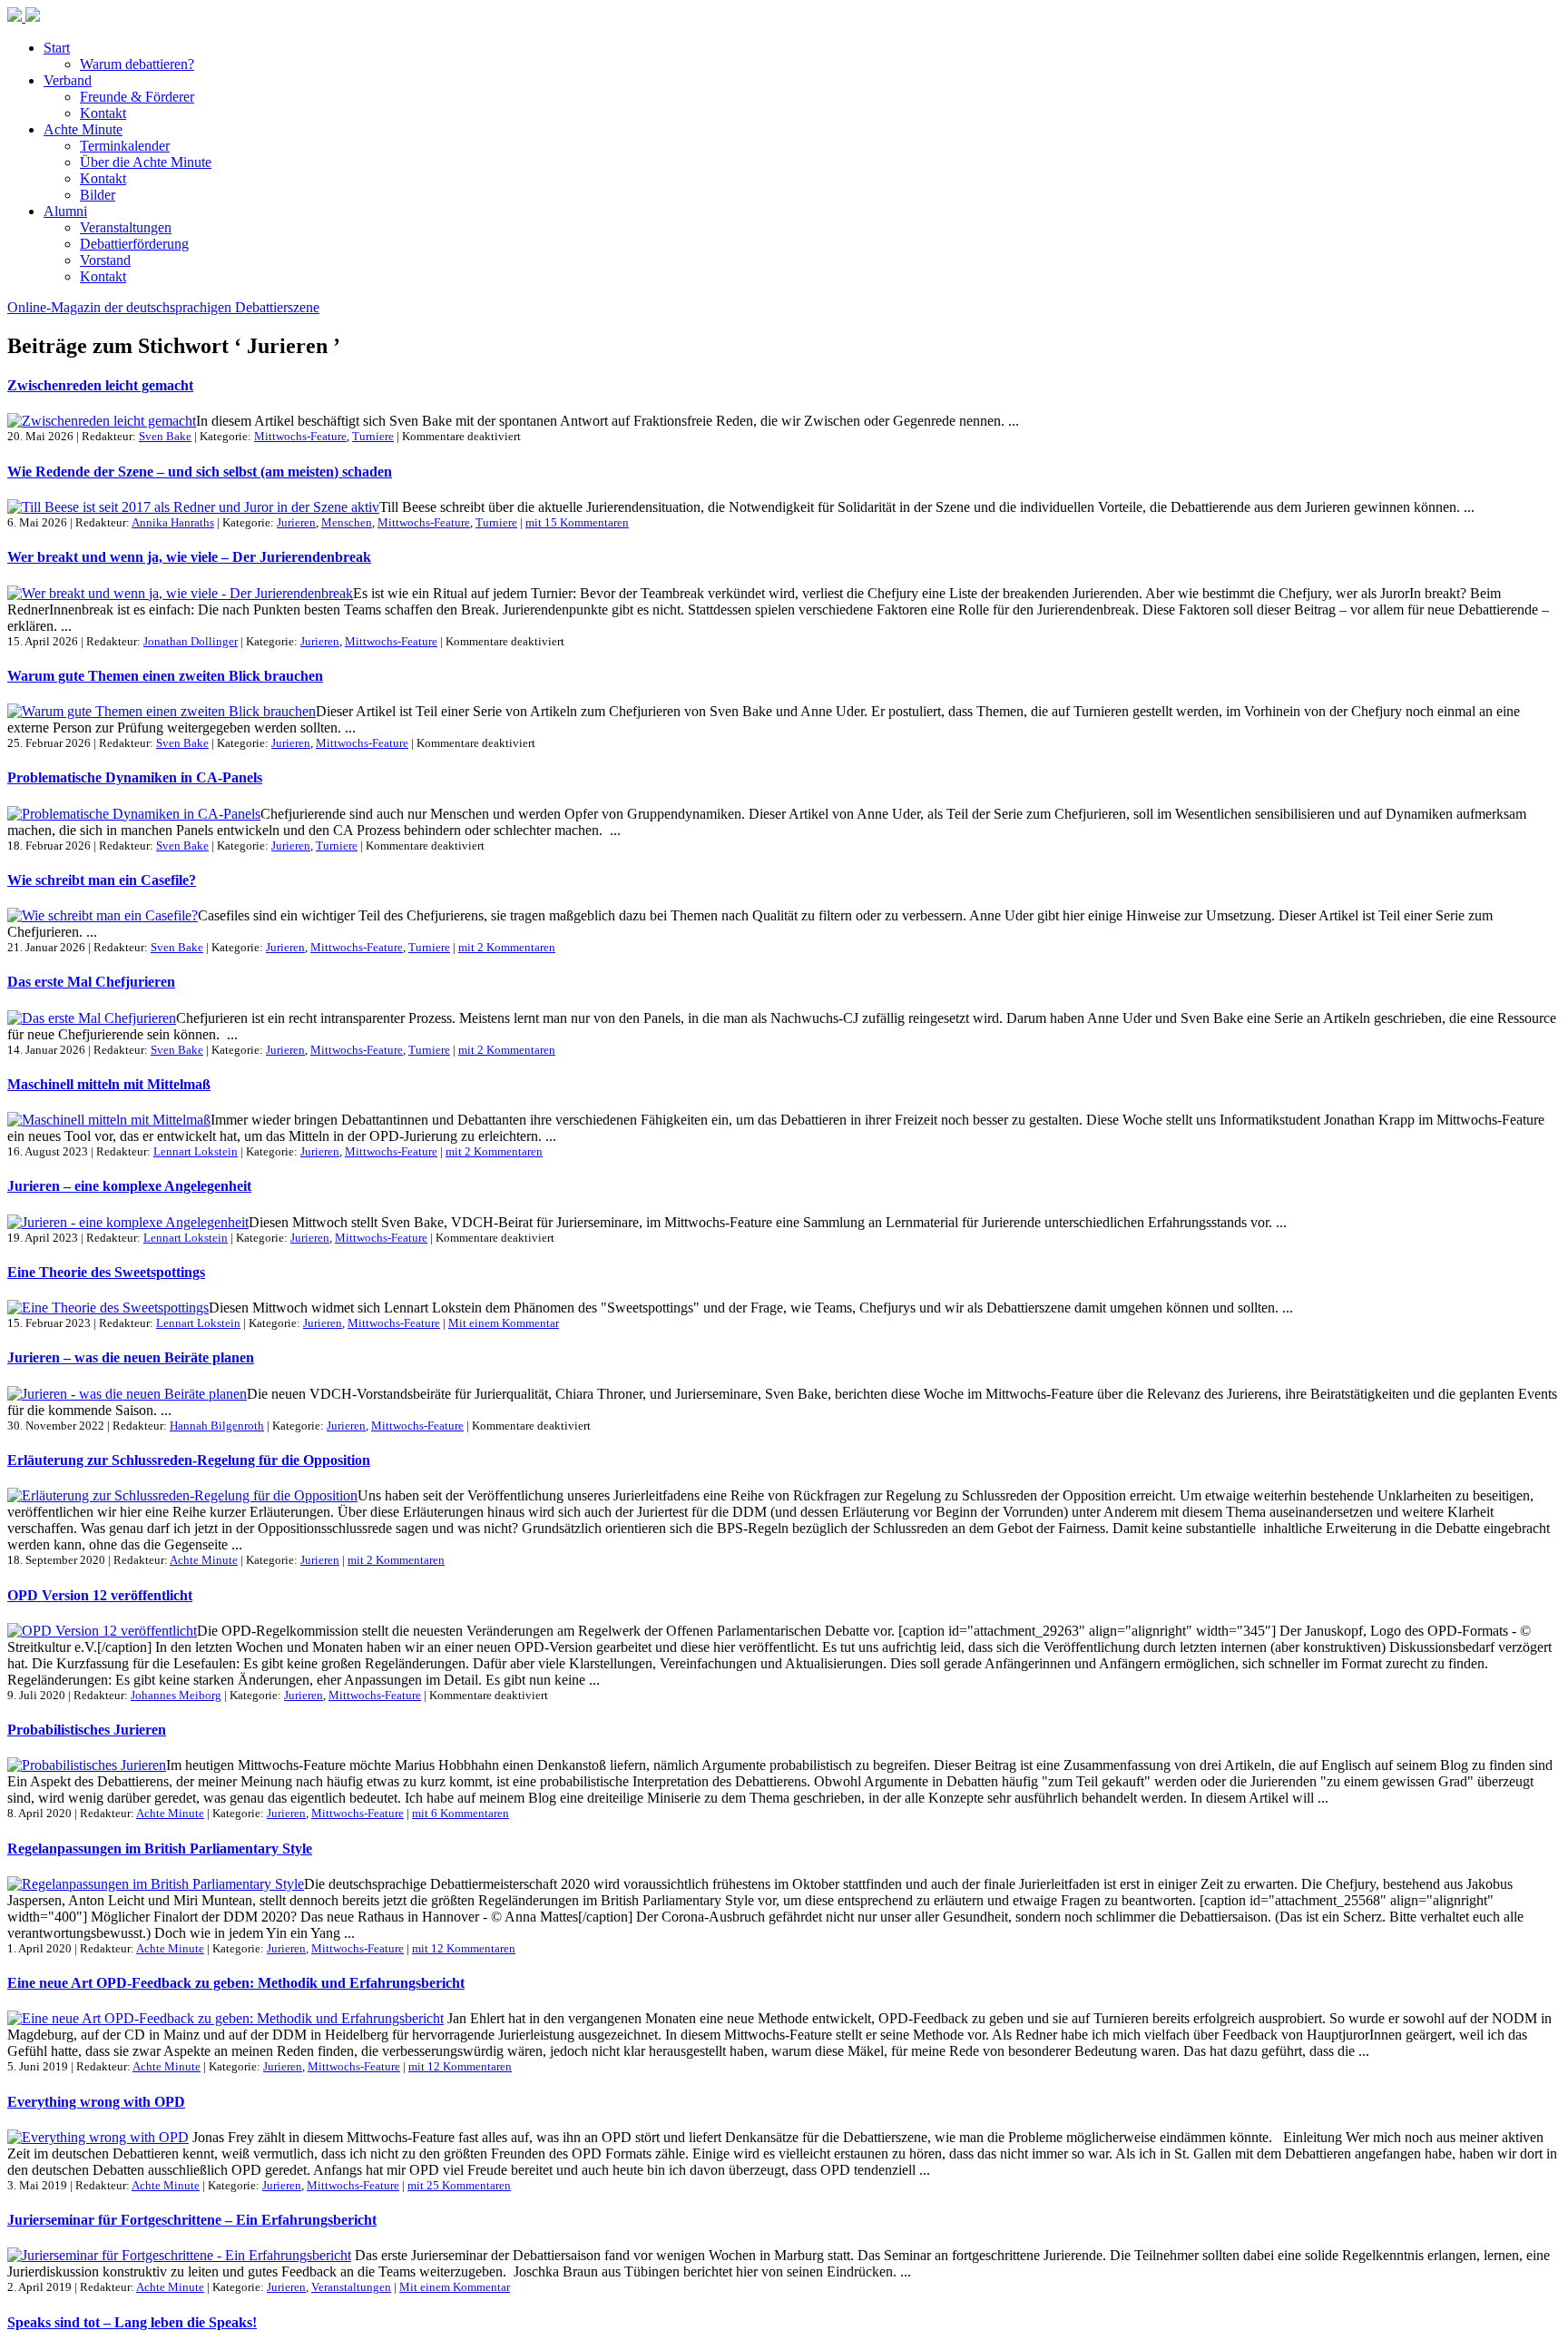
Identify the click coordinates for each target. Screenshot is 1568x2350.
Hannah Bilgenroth (217, 1426)
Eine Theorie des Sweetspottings (106, 1272)
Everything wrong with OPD (96, 2102)
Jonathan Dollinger (191, 641)
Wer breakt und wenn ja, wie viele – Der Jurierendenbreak (189, 557)
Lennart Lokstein (196, 1151)
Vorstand (105, 260)
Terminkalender (125, 146)
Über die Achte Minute (146, 162)
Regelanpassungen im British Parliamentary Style (160, 1849)
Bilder (98, 195)
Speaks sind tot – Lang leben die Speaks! (132, 2322)
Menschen (347, 522)
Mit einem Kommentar (504, 1323)
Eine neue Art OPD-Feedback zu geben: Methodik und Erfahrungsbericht (236, 1983)
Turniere (373, 436)
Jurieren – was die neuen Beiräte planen (131, 1357)
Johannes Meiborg (176, 1695)
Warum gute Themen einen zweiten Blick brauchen (165, 676)
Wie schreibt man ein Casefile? (102, 880)
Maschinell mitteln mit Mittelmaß (109, 1084)
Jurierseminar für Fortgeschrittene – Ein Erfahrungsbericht (192, 2220)
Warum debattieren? (137, 64)
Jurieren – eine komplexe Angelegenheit (129, 1186)
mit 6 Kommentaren (461, 1813)
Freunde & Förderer (137, 97)
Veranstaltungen (126, 227)
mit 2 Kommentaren (507, 947)
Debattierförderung (134, 244)
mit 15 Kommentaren (577, 522)
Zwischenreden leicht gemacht (100, 385)
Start (57, 48)
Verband (68, 80)
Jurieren (296, 522)
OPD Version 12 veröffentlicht (100, 1595)
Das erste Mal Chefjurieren (91, 982)
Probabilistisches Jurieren (87, 1730)
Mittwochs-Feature (300, 436)
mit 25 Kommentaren (459, 2185)
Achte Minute (83, 129)
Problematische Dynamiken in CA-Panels (135, 777)
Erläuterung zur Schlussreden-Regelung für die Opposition (189, 1460)
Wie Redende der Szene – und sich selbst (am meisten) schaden (200, 472)
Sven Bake (165, 436)
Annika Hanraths (173, 522)
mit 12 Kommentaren (464, 1948)
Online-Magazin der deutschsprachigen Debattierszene (163, 307)
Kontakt (103, 113)
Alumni (65, 211)
